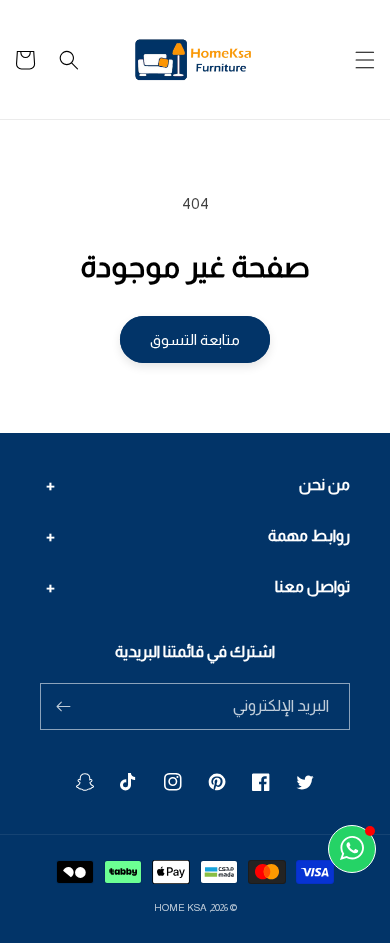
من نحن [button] (324, 484)
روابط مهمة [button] (309, 535)
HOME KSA (180, 907)
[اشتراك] (63, 706)
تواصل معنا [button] (312, 586)
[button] (365, 60)
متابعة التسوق (195, 339)
